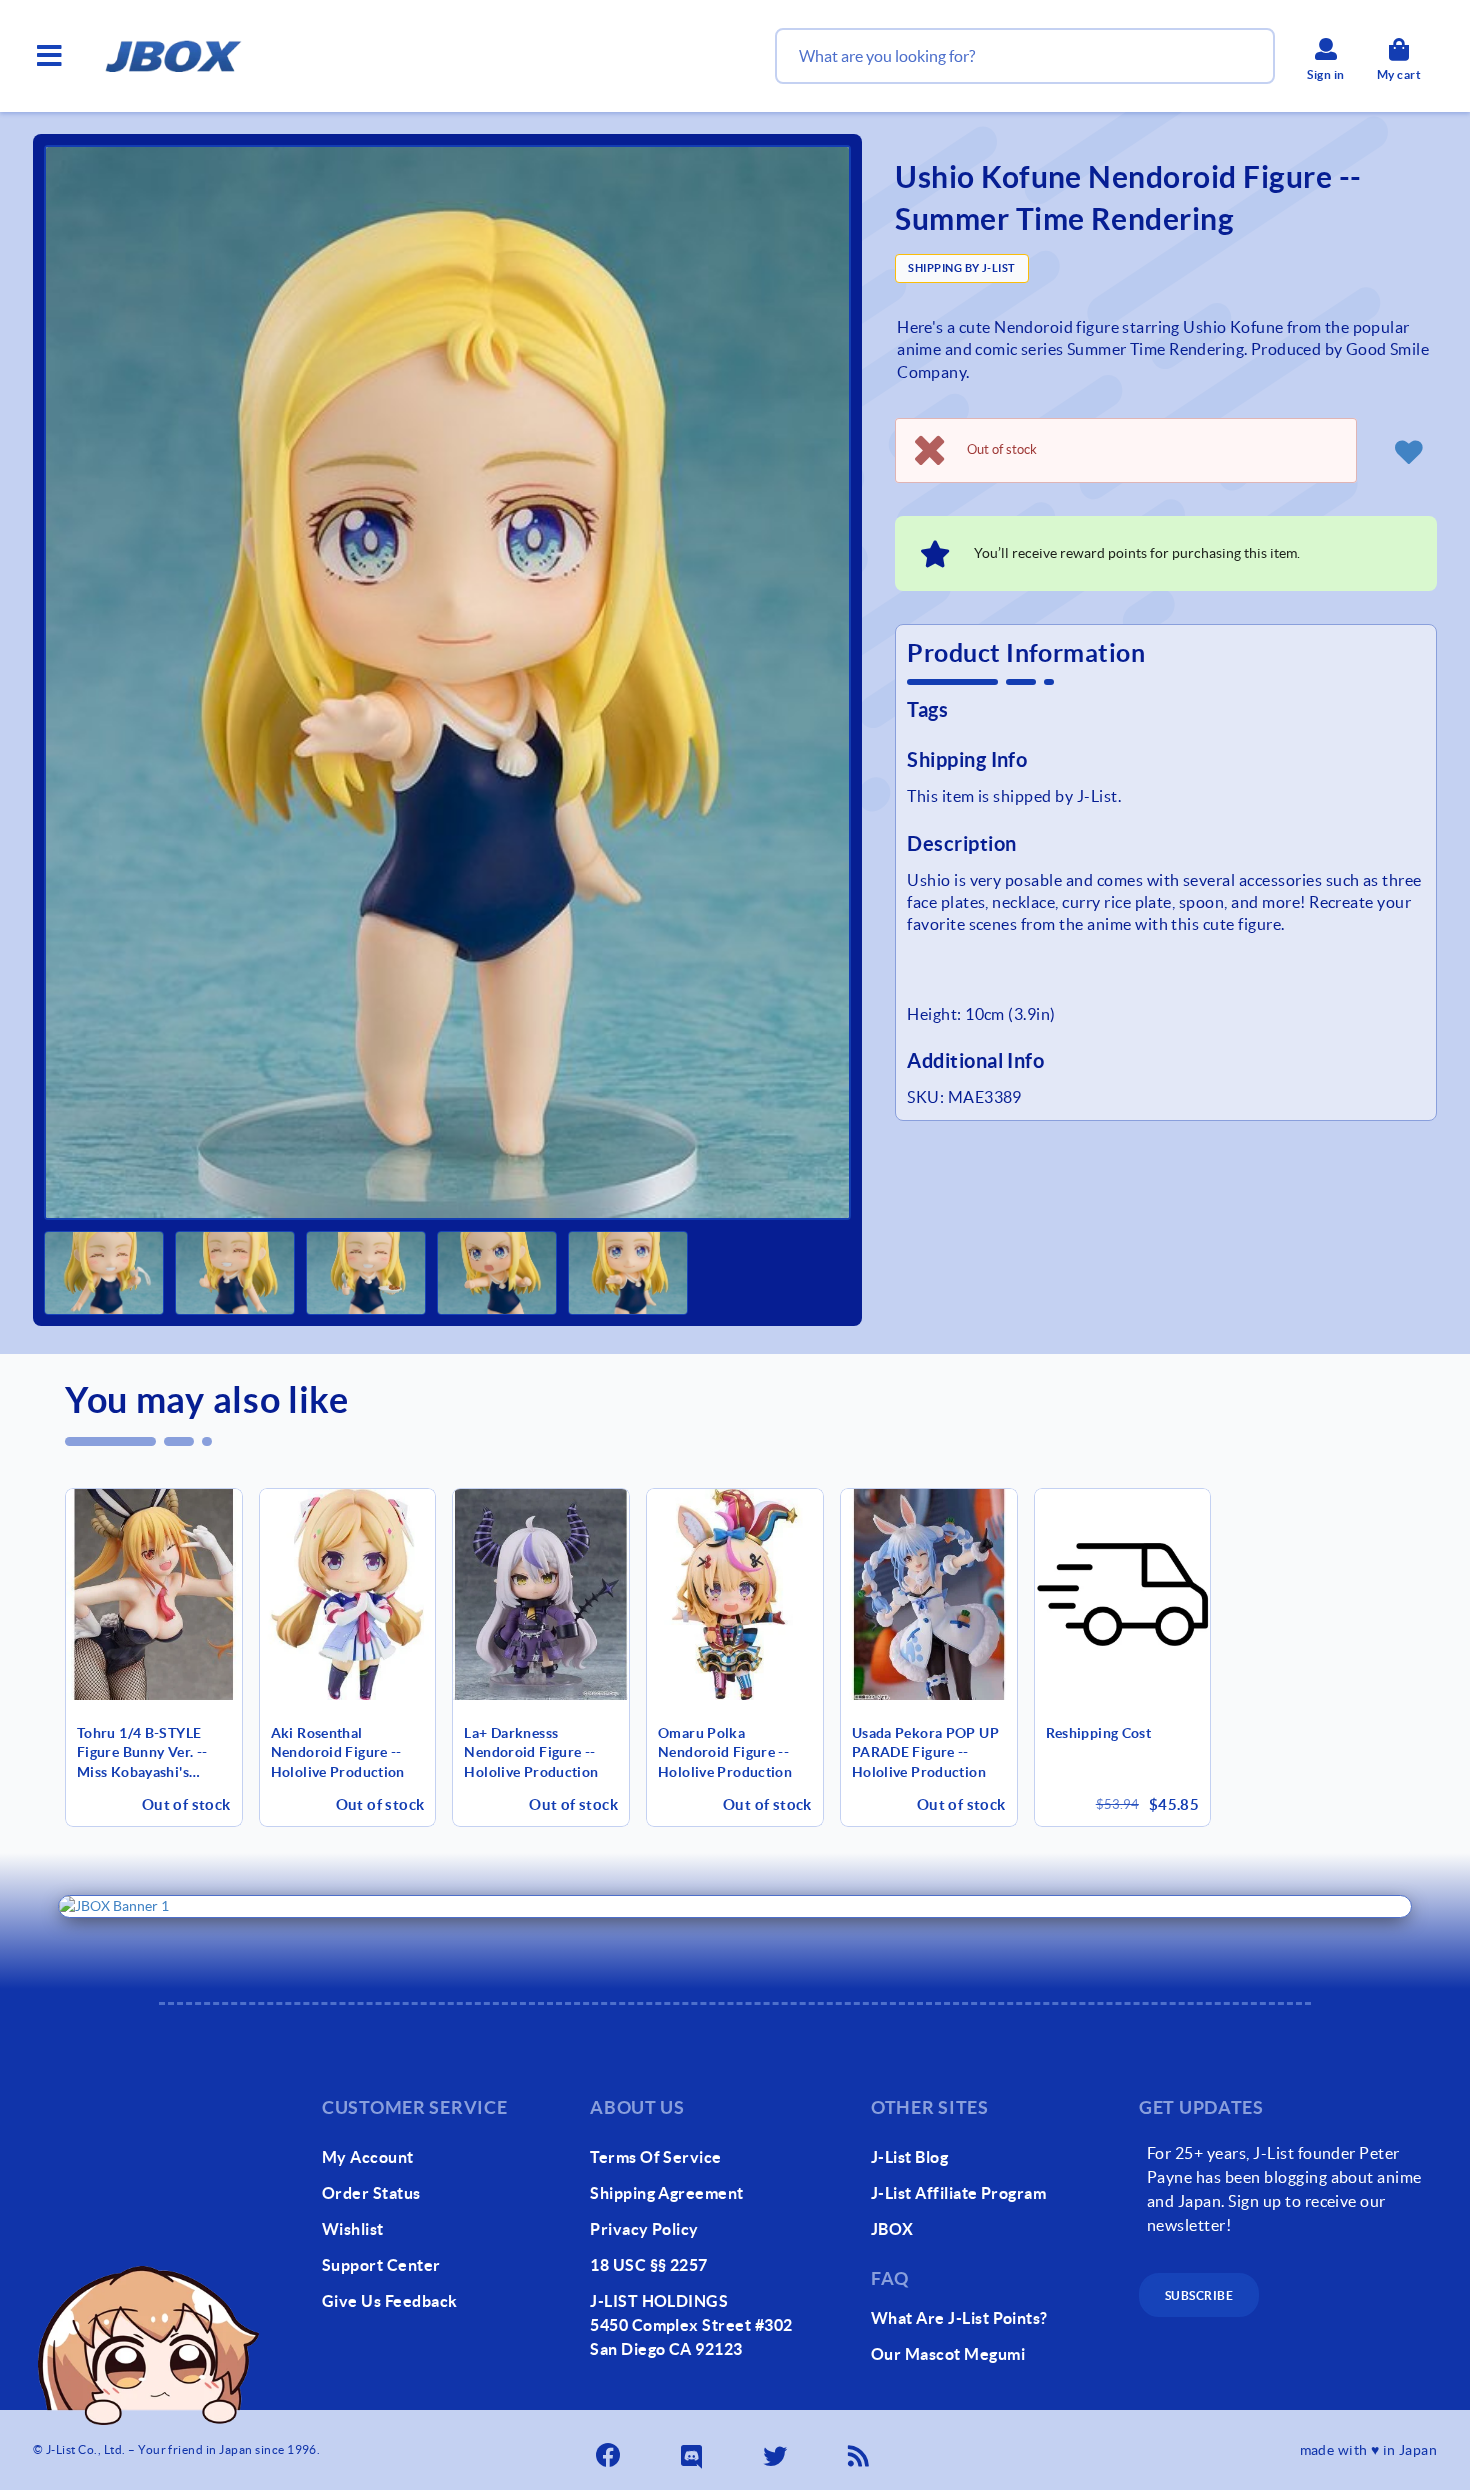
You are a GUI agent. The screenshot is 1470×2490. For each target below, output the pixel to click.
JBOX (892, 2229)
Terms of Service (656, 2157)
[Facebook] (610, 2450)
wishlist (353, 2229)
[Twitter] (777, 2450)
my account (368, 2157)
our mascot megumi (948, 2354)
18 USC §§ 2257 (649, 2265)
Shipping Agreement (667, 2193)
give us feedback (390, 2301)
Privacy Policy (644, 2229)
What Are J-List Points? (959, 2318)
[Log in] (1409, 451)
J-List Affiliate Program (959, 2193)
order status (371, 2193)
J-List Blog (909, 2157)
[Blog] (861, 2450)
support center (381, 2265)
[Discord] (694, 2450)
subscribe (1199, 2295)
